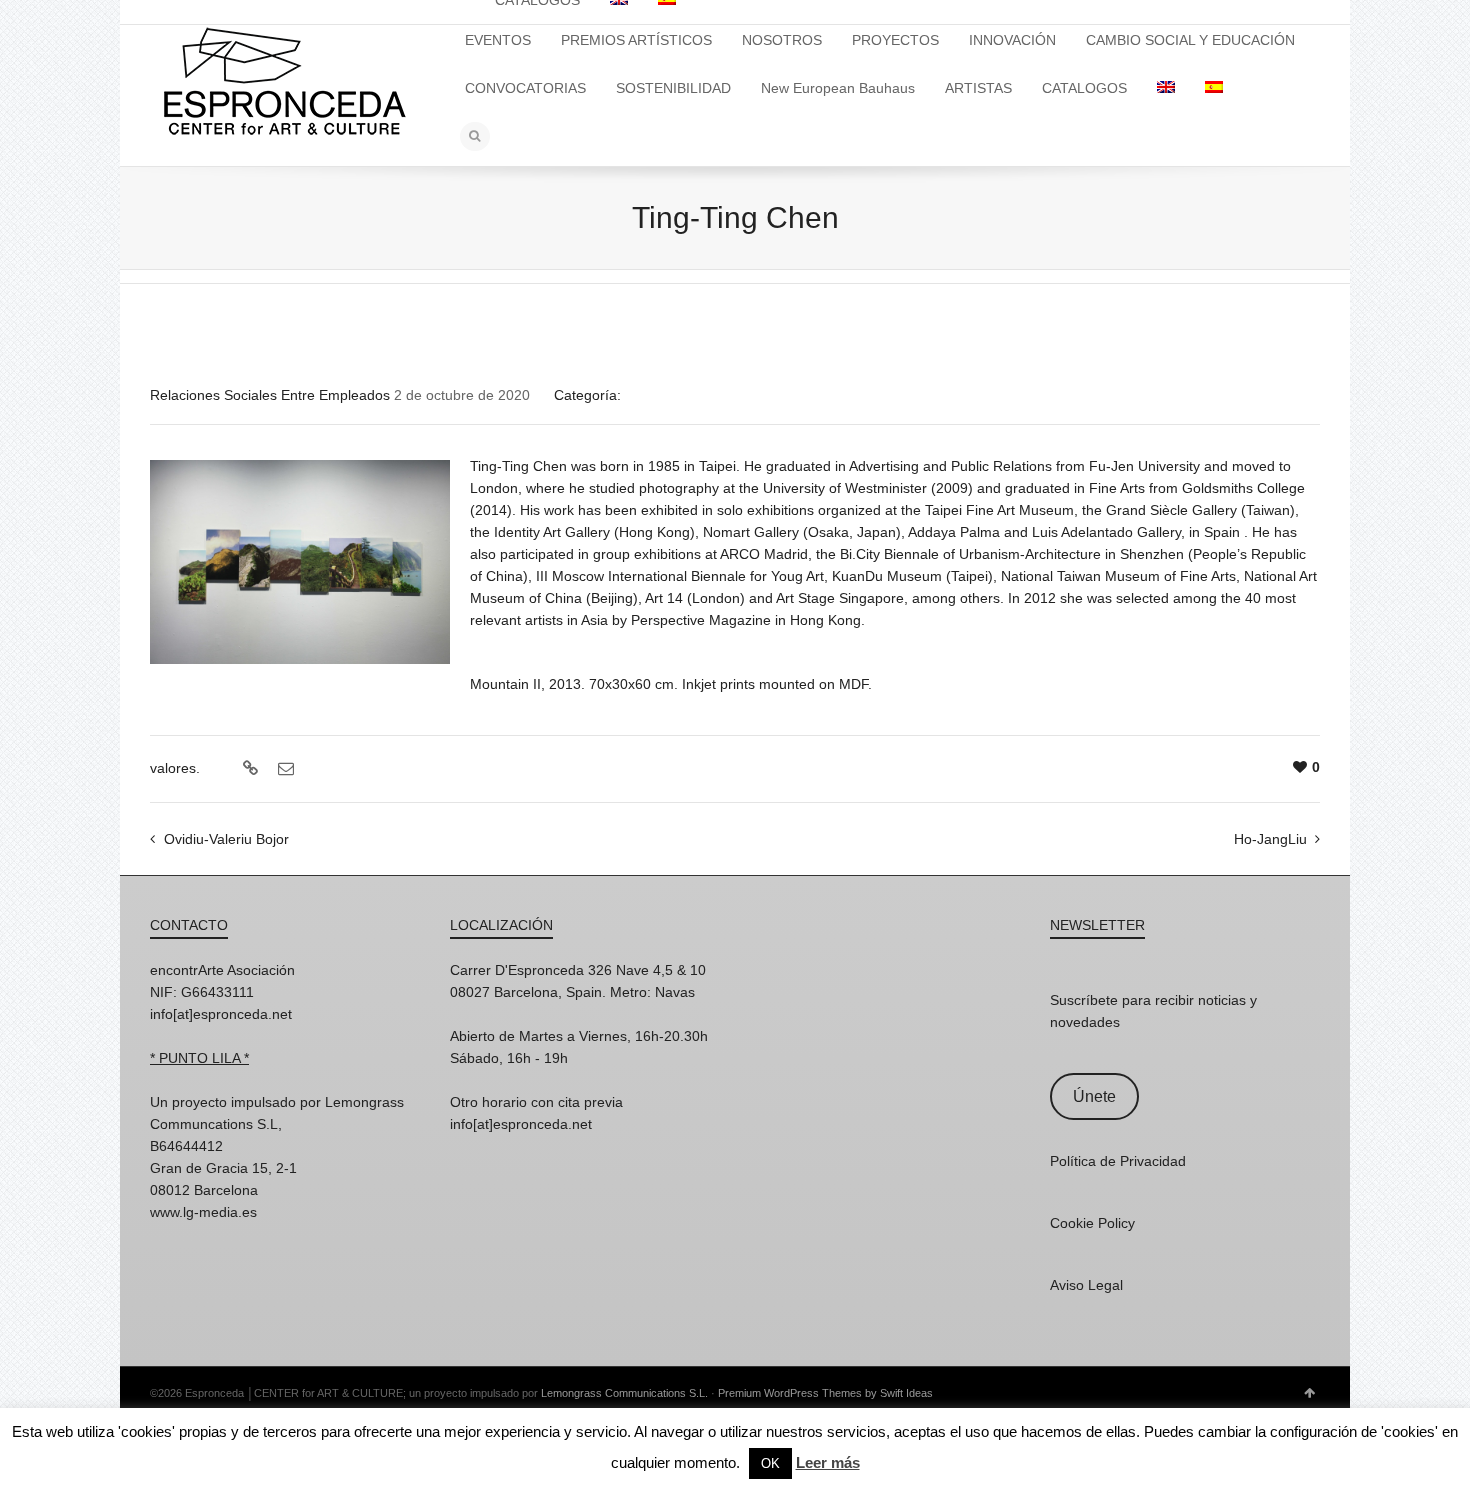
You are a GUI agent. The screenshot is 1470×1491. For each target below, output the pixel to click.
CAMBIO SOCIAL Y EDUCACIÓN (1190, 40)
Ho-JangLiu (1270, 839)
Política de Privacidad (1118, 1161)
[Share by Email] (283, 769)
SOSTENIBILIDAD (673, 88)
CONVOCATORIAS (525, 88)
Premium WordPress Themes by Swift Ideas (825, 1393)
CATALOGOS (1084, 88)
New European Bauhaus (838, 88)
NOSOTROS (782, 40)
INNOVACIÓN (1012, 40)
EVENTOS (498, 40)
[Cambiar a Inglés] (1166, 88)
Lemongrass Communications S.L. (624, 1393)
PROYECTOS (895, 40)
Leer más (828, 1462)
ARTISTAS (978, 88)
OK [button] (770, 1463)
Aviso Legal (1086, 1285)
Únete (1094, 1096)
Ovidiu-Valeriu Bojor (226, 839)
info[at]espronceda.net (221, 1014)
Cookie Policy (1092, 1223)
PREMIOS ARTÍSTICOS (636, 40)
